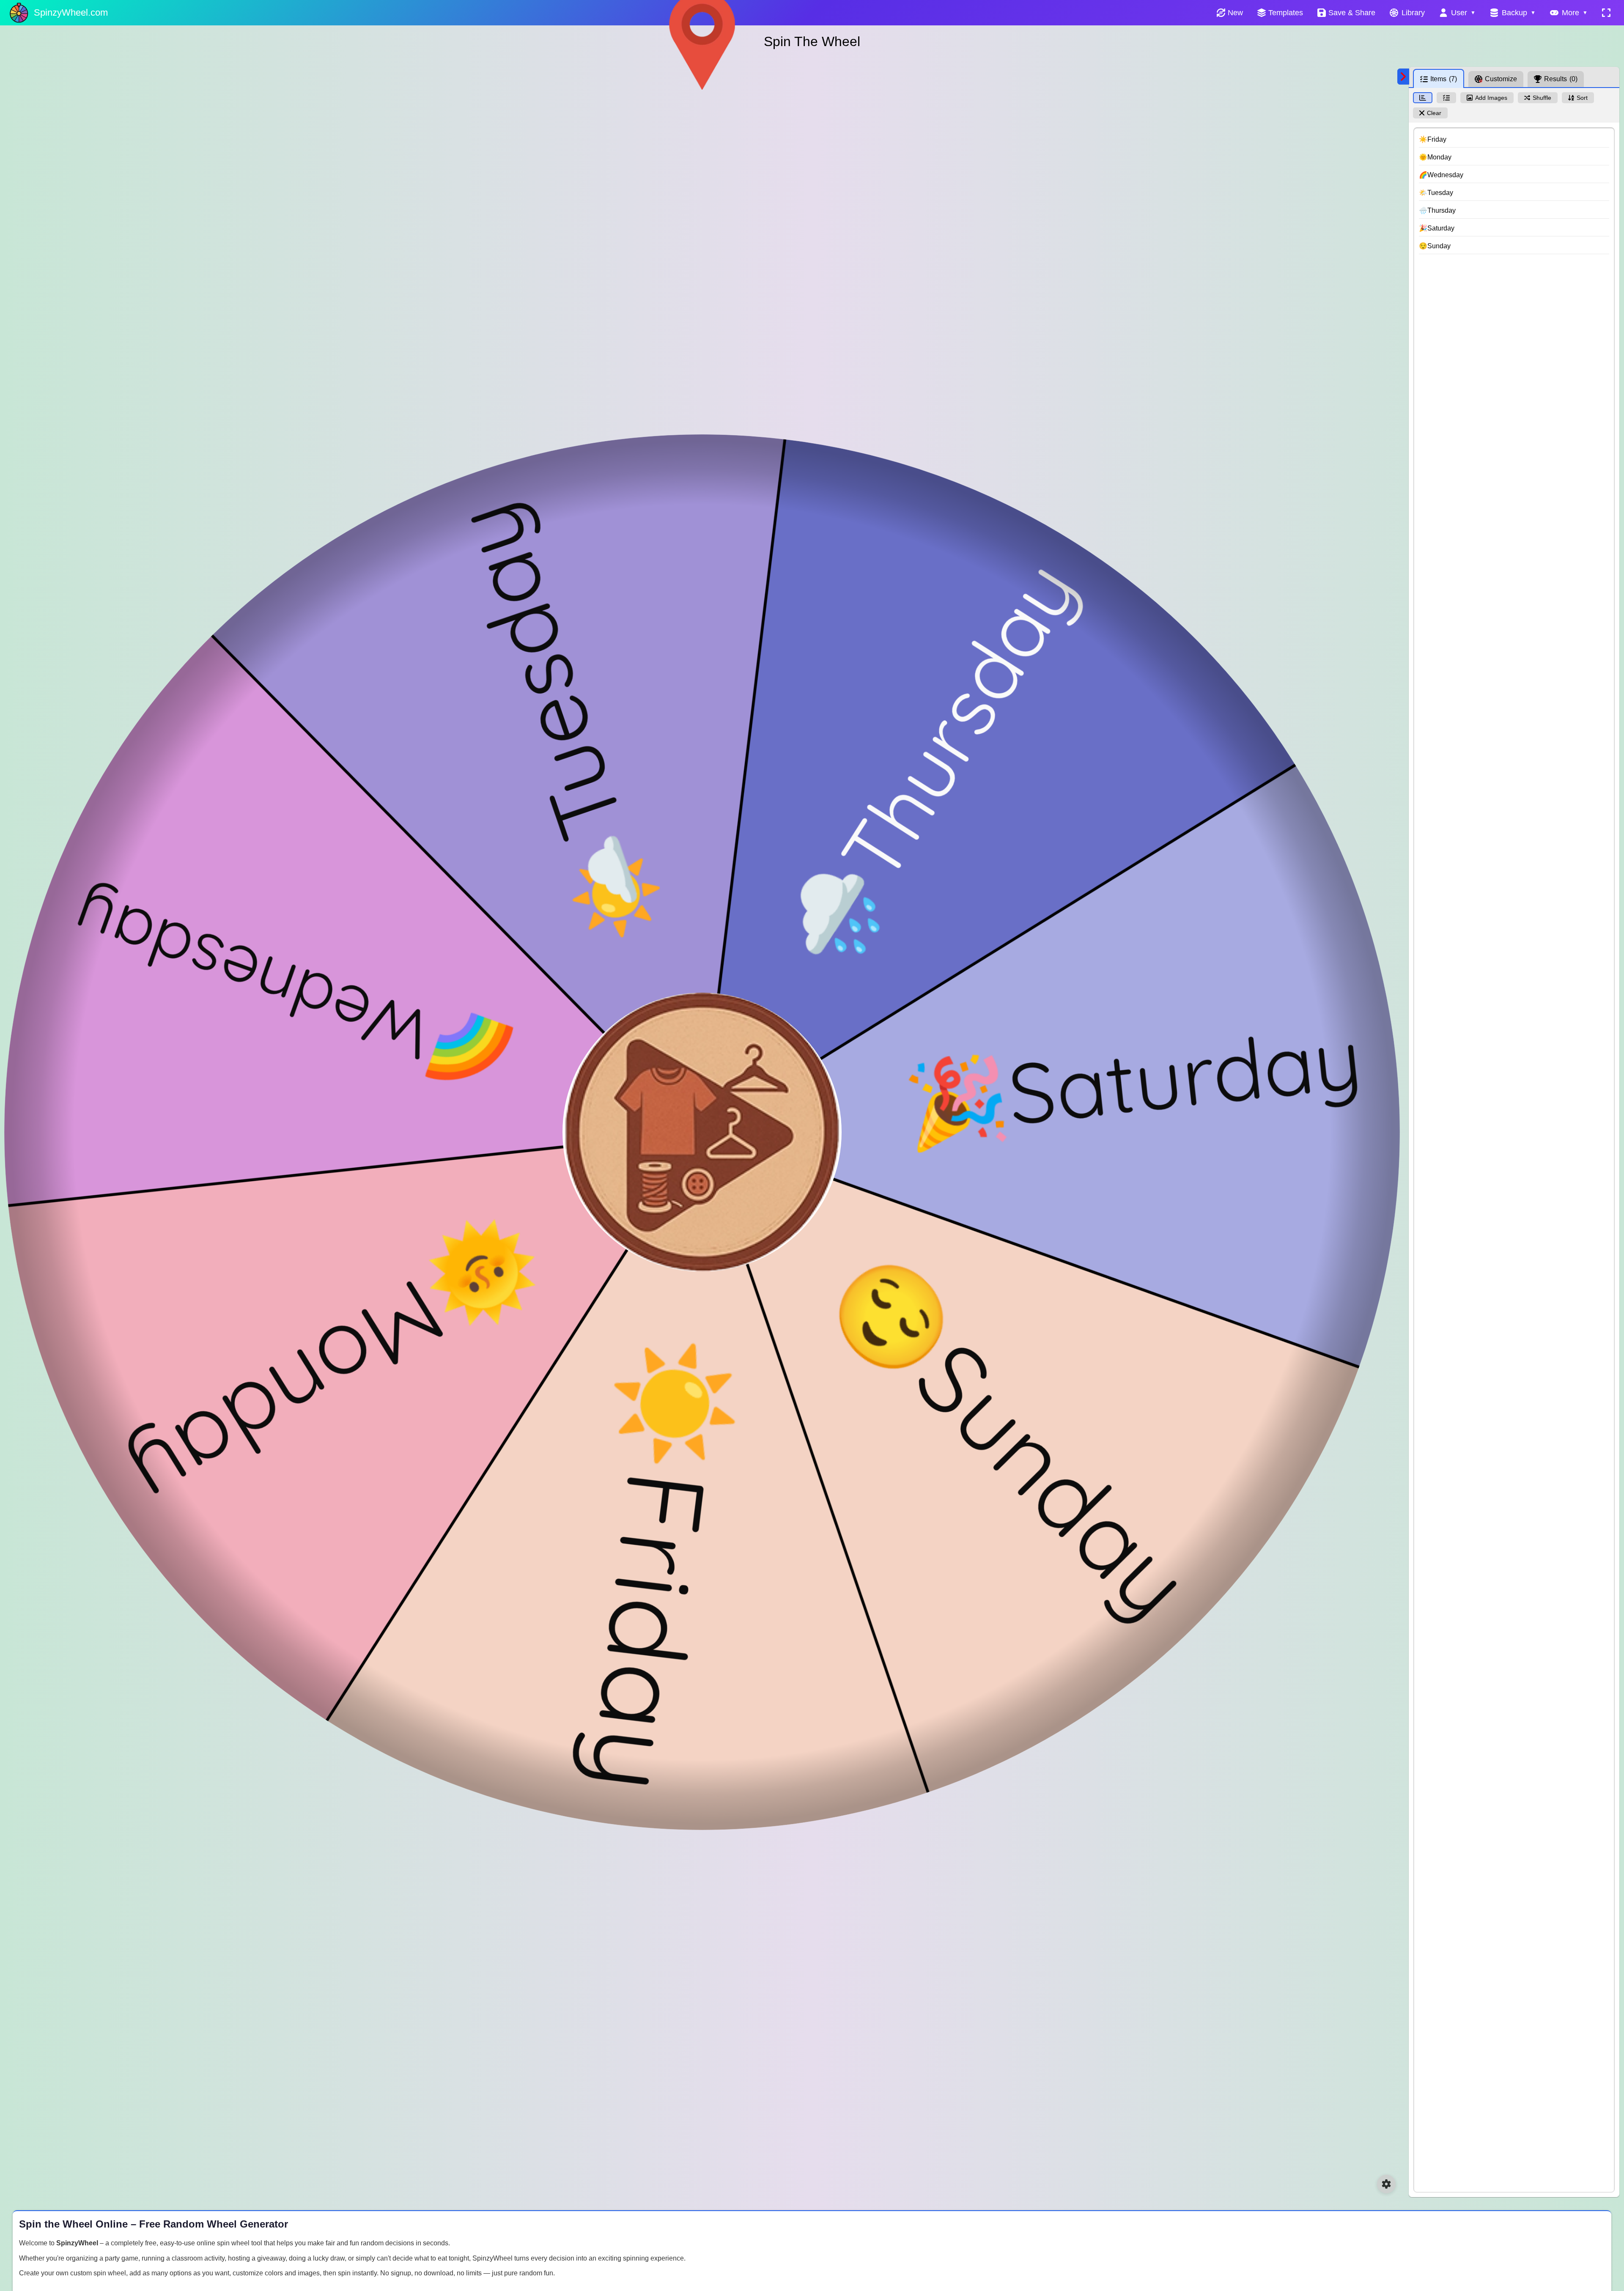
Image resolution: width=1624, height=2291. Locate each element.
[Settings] (1386, 2184)
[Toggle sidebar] (1403, 77)
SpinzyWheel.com (71, 12)
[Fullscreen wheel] (1606, 13)
